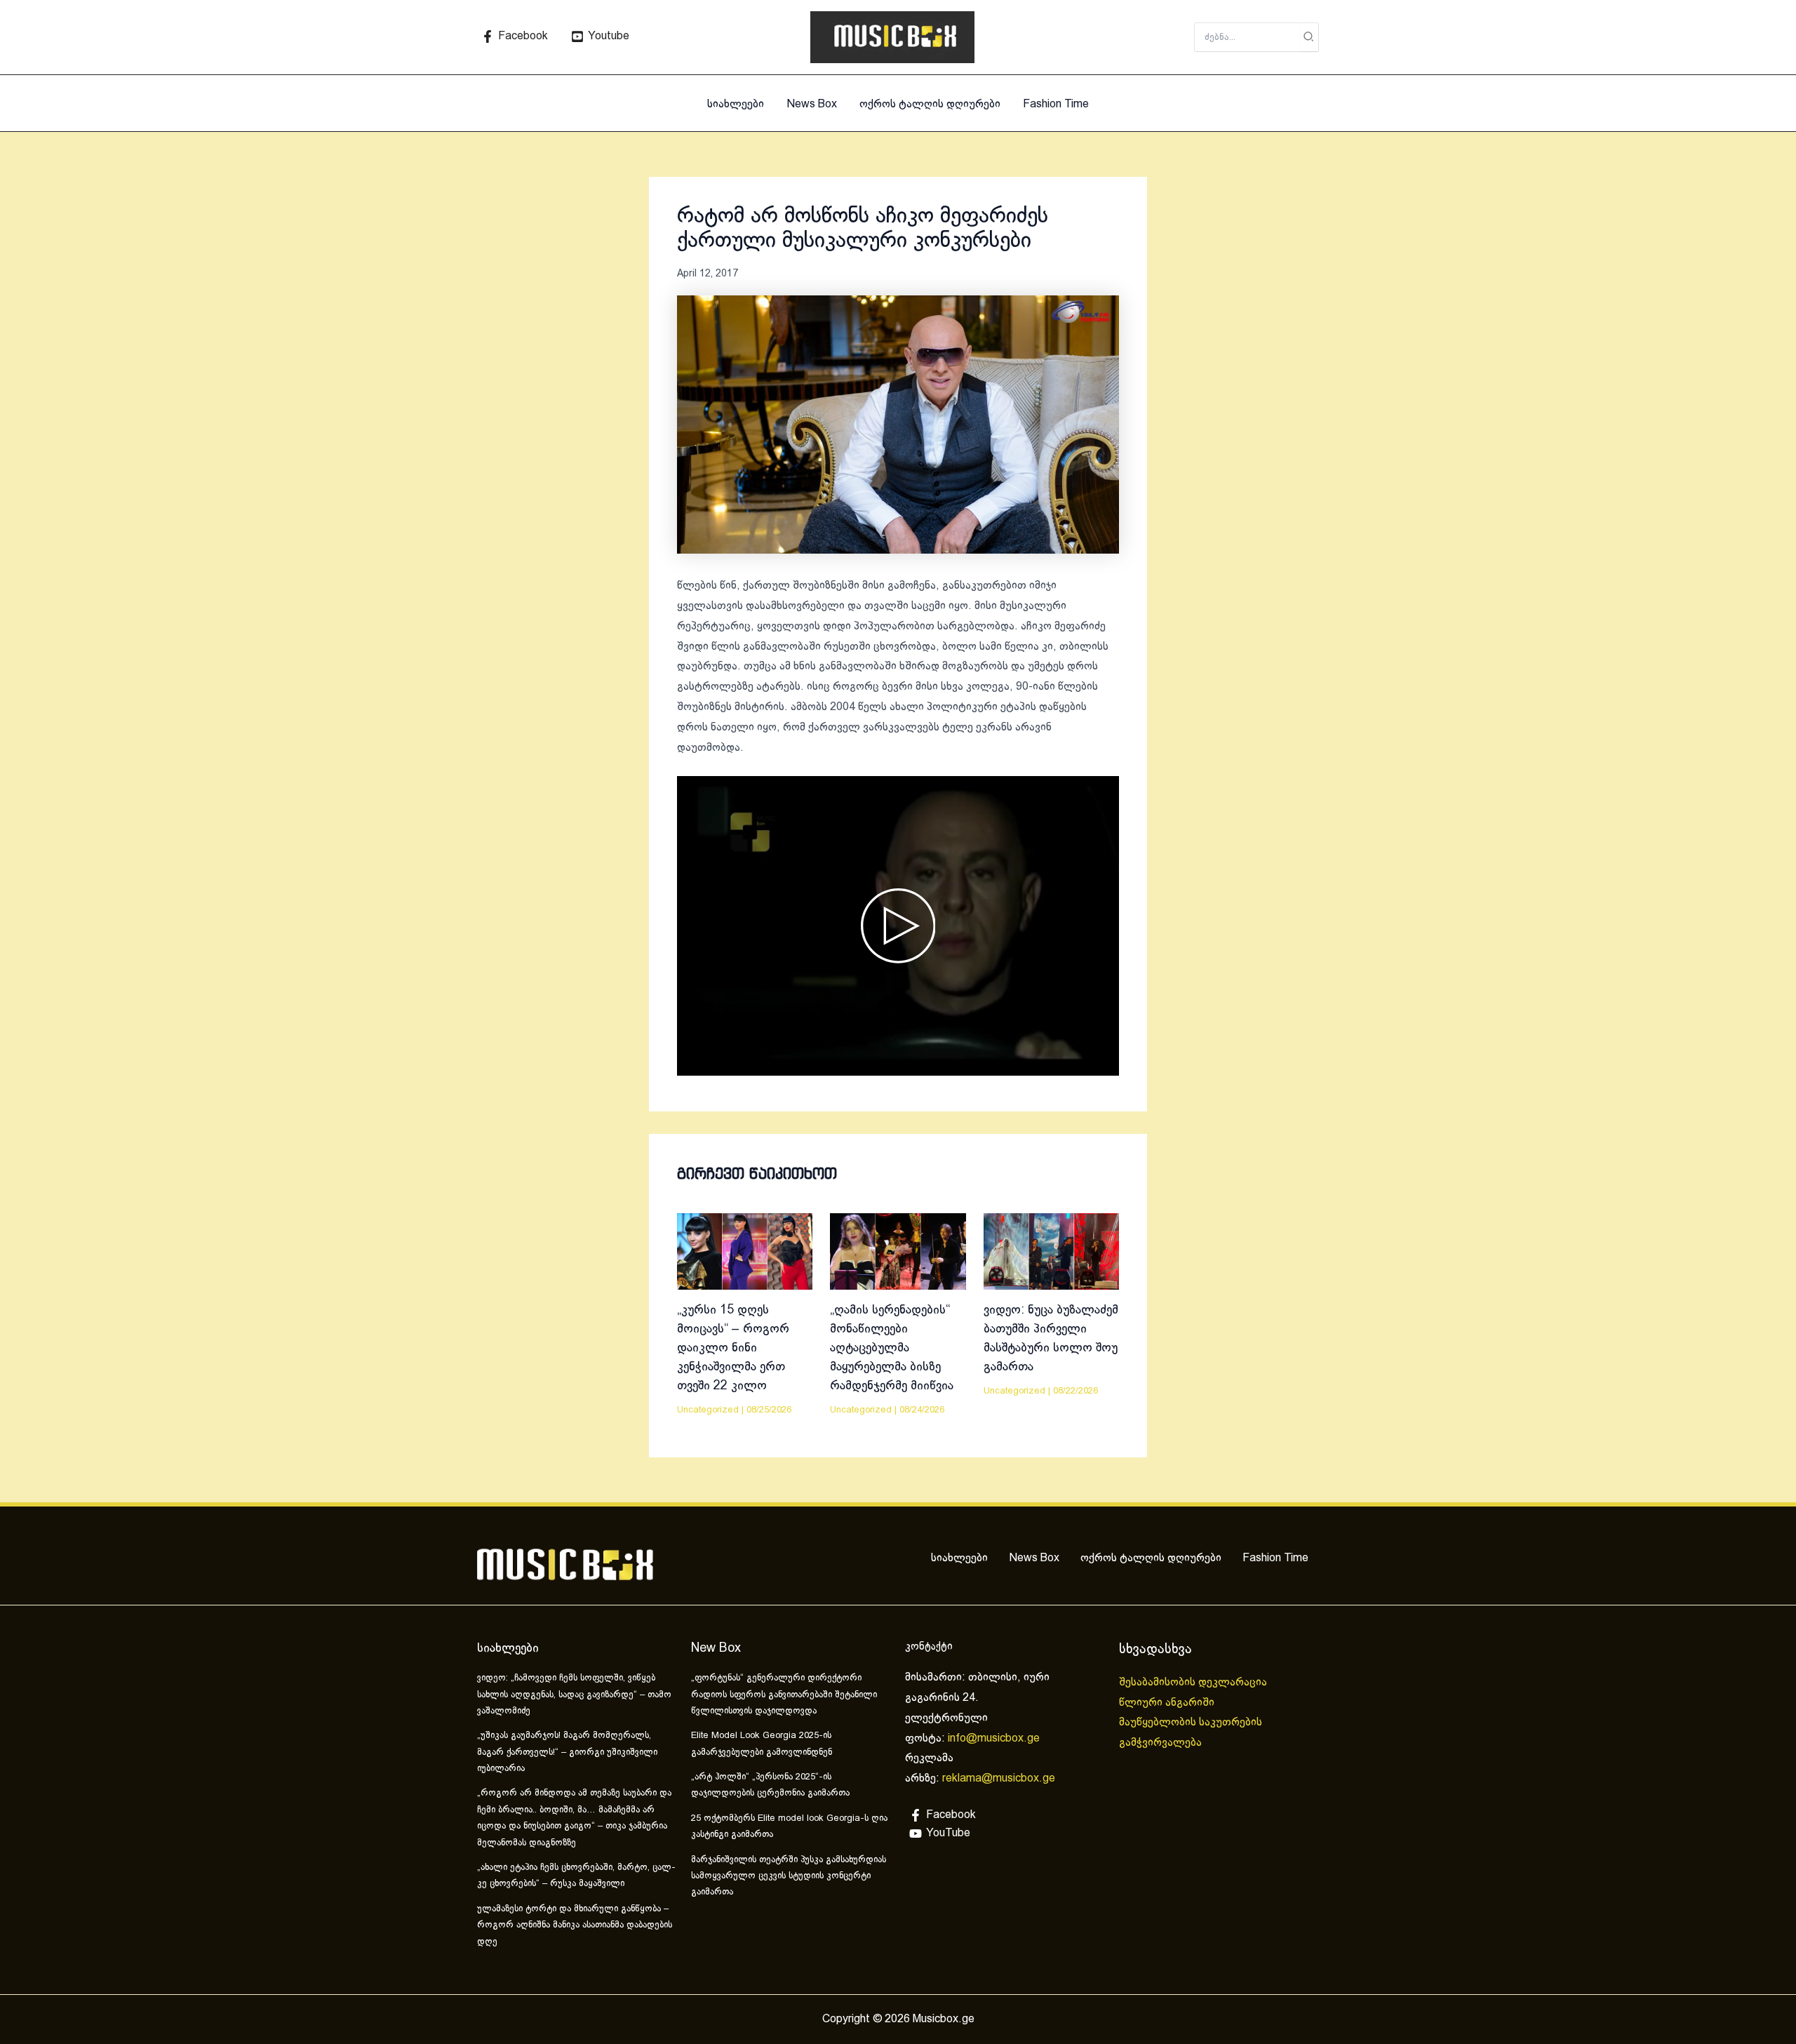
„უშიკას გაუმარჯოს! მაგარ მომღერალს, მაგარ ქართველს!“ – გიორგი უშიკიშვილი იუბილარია (567, 1752)
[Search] (1309, 37)
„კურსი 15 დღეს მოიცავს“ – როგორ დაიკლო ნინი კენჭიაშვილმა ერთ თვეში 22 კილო (733, 1348)
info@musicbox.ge (994, 1738)
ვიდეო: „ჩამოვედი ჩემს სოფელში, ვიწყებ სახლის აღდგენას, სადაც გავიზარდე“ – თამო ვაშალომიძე (574, 1695)
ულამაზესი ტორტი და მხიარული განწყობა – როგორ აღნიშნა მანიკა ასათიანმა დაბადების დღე (575, 1926)
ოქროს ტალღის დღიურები (930, 104)
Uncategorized (708, 1410)
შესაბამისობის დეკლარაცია (1194, 1682)
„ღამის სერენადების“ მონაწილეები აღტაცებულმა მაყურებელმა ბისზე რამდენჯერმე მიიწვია (892, 1348)
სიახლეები (736, 104)
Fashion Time (1056, 104)
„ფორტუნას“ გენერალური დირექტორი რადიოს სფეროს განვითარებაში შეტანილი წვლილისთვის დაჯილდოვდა (784, 1695)
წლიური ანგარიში (1168, 1703)
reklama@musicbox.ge (999, 1778)
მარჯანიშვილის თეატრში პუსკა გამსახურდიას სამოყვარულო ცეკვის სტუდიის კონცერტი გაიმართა (789, 1877)
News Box (812, 104)
